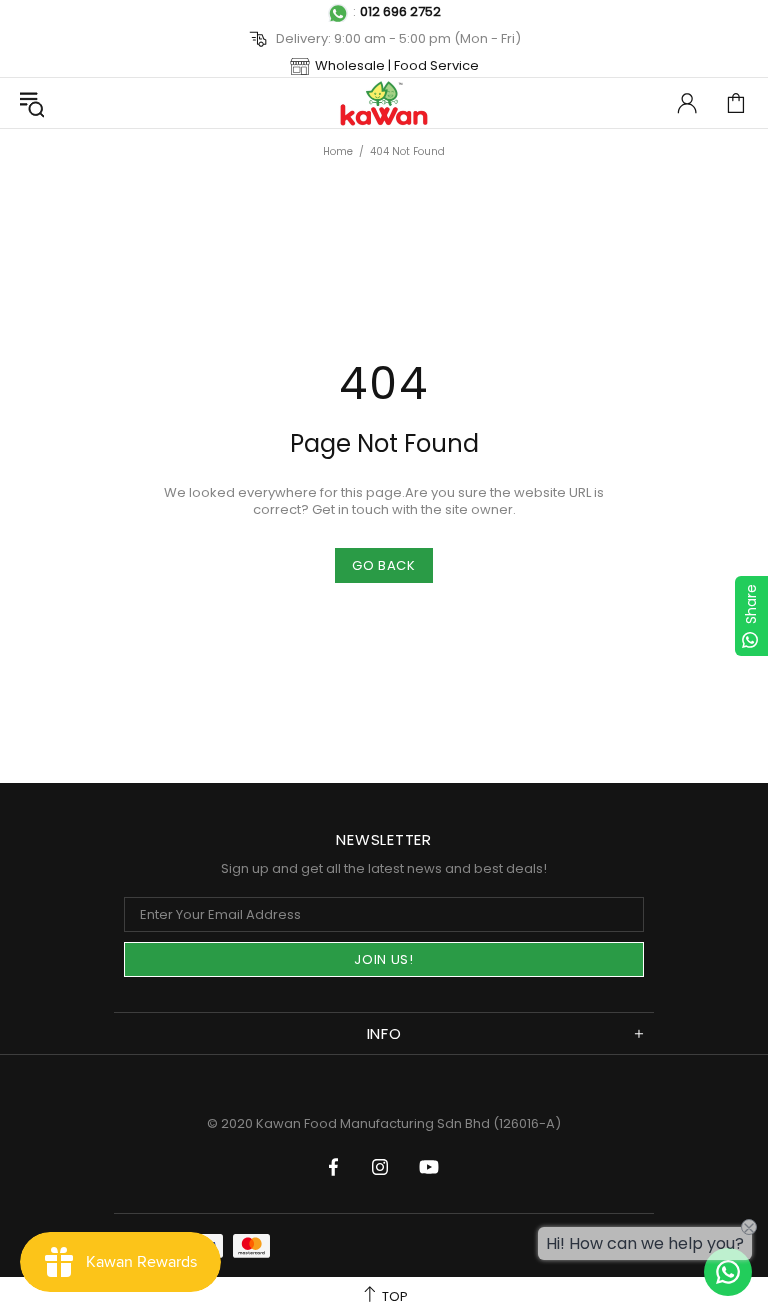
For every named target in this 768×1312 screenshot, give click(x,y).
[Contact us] (728, 1272)
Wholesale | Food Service (397, 65)
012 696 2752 (400, 11)
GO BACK (384, 565)
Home (338, 151)
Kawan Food (384, 103)
